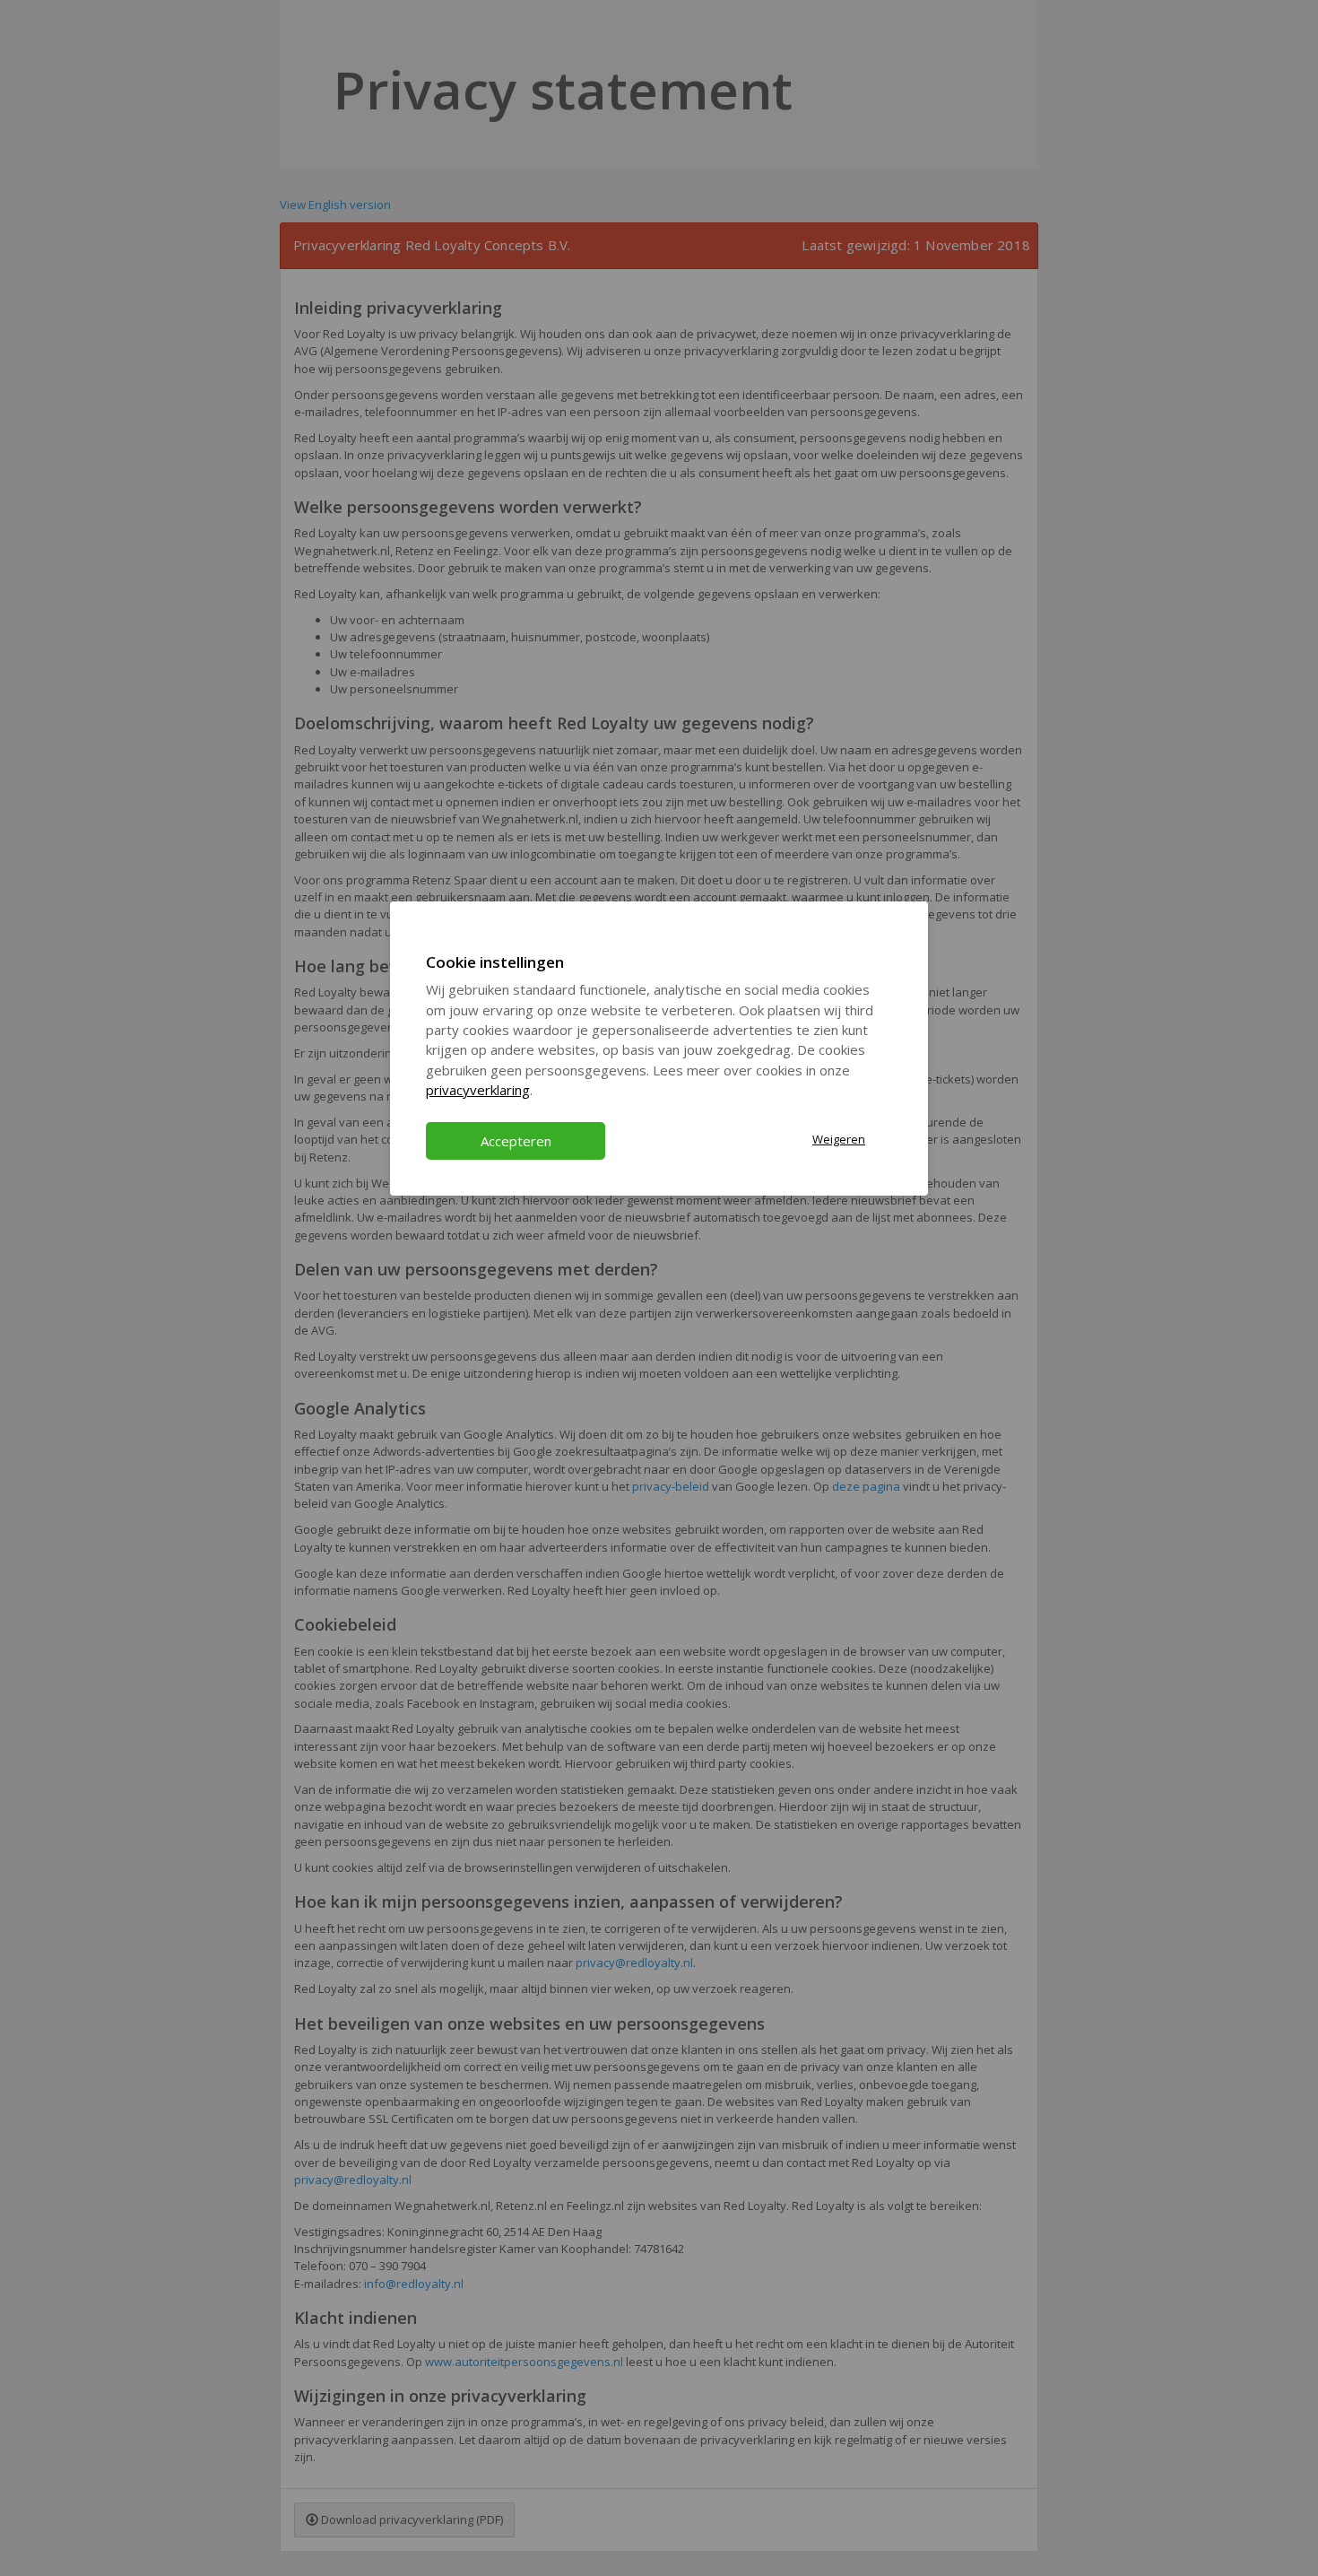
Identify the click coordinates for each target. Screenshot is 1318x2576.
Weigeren (839, 1139)
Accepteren (516, 1141)
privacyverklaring (478, 1090)
